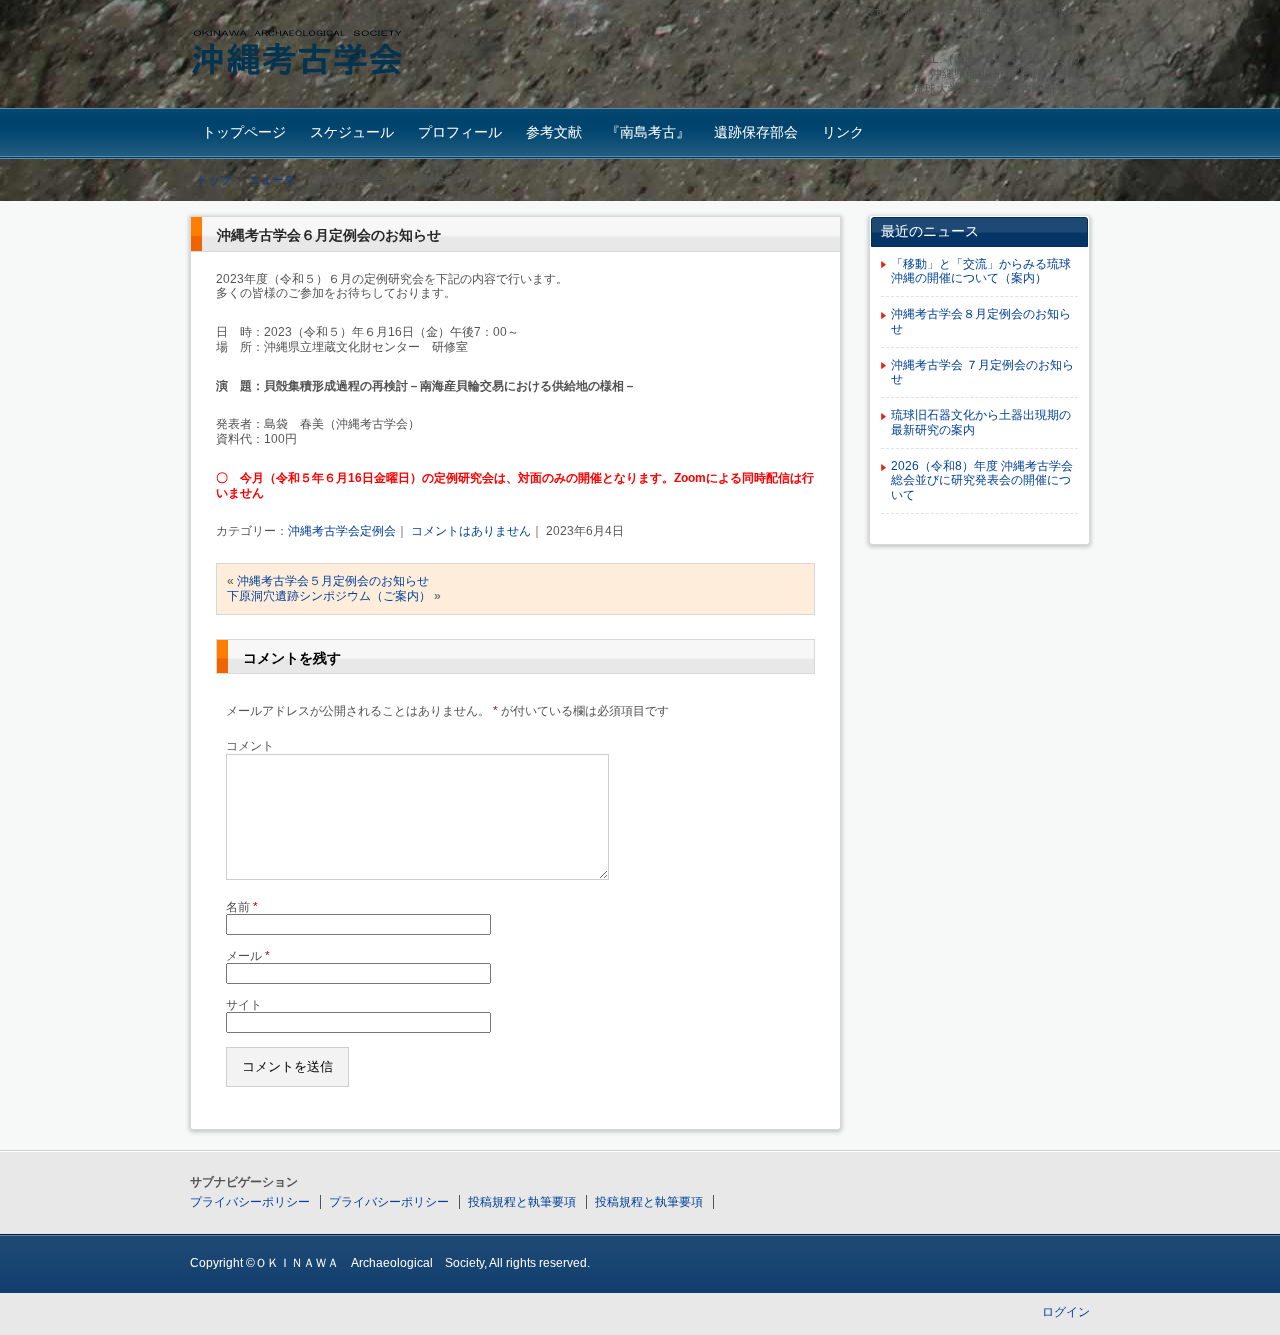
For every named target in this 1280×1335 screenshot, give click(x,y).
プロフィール (460, 132)
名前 (242, 907)
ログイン (1066, 1312)
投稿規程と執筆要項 (522, 1202)
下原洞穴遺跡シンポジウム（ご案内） (329, 596)
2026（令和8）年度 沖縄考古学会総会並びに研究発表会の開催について (982, 481)
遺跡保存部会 (756, 132)
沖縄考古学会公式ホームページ (330, 56)
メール (248, 956)
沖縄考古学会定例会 (342, 531)
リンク (843, 132)
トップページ (244, 132)
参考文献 (554, 132)
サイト (244, 1005)
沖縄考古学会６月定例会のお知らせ (329, 235)
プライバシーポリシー (250, 1202)
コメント (250, 746)
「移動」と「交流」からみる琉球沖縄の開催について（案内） (981, 271)
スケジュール (352, 132)
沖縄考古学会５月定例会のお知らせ (333, 581)
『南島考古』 (648, 132)
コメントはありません (471, 531)
